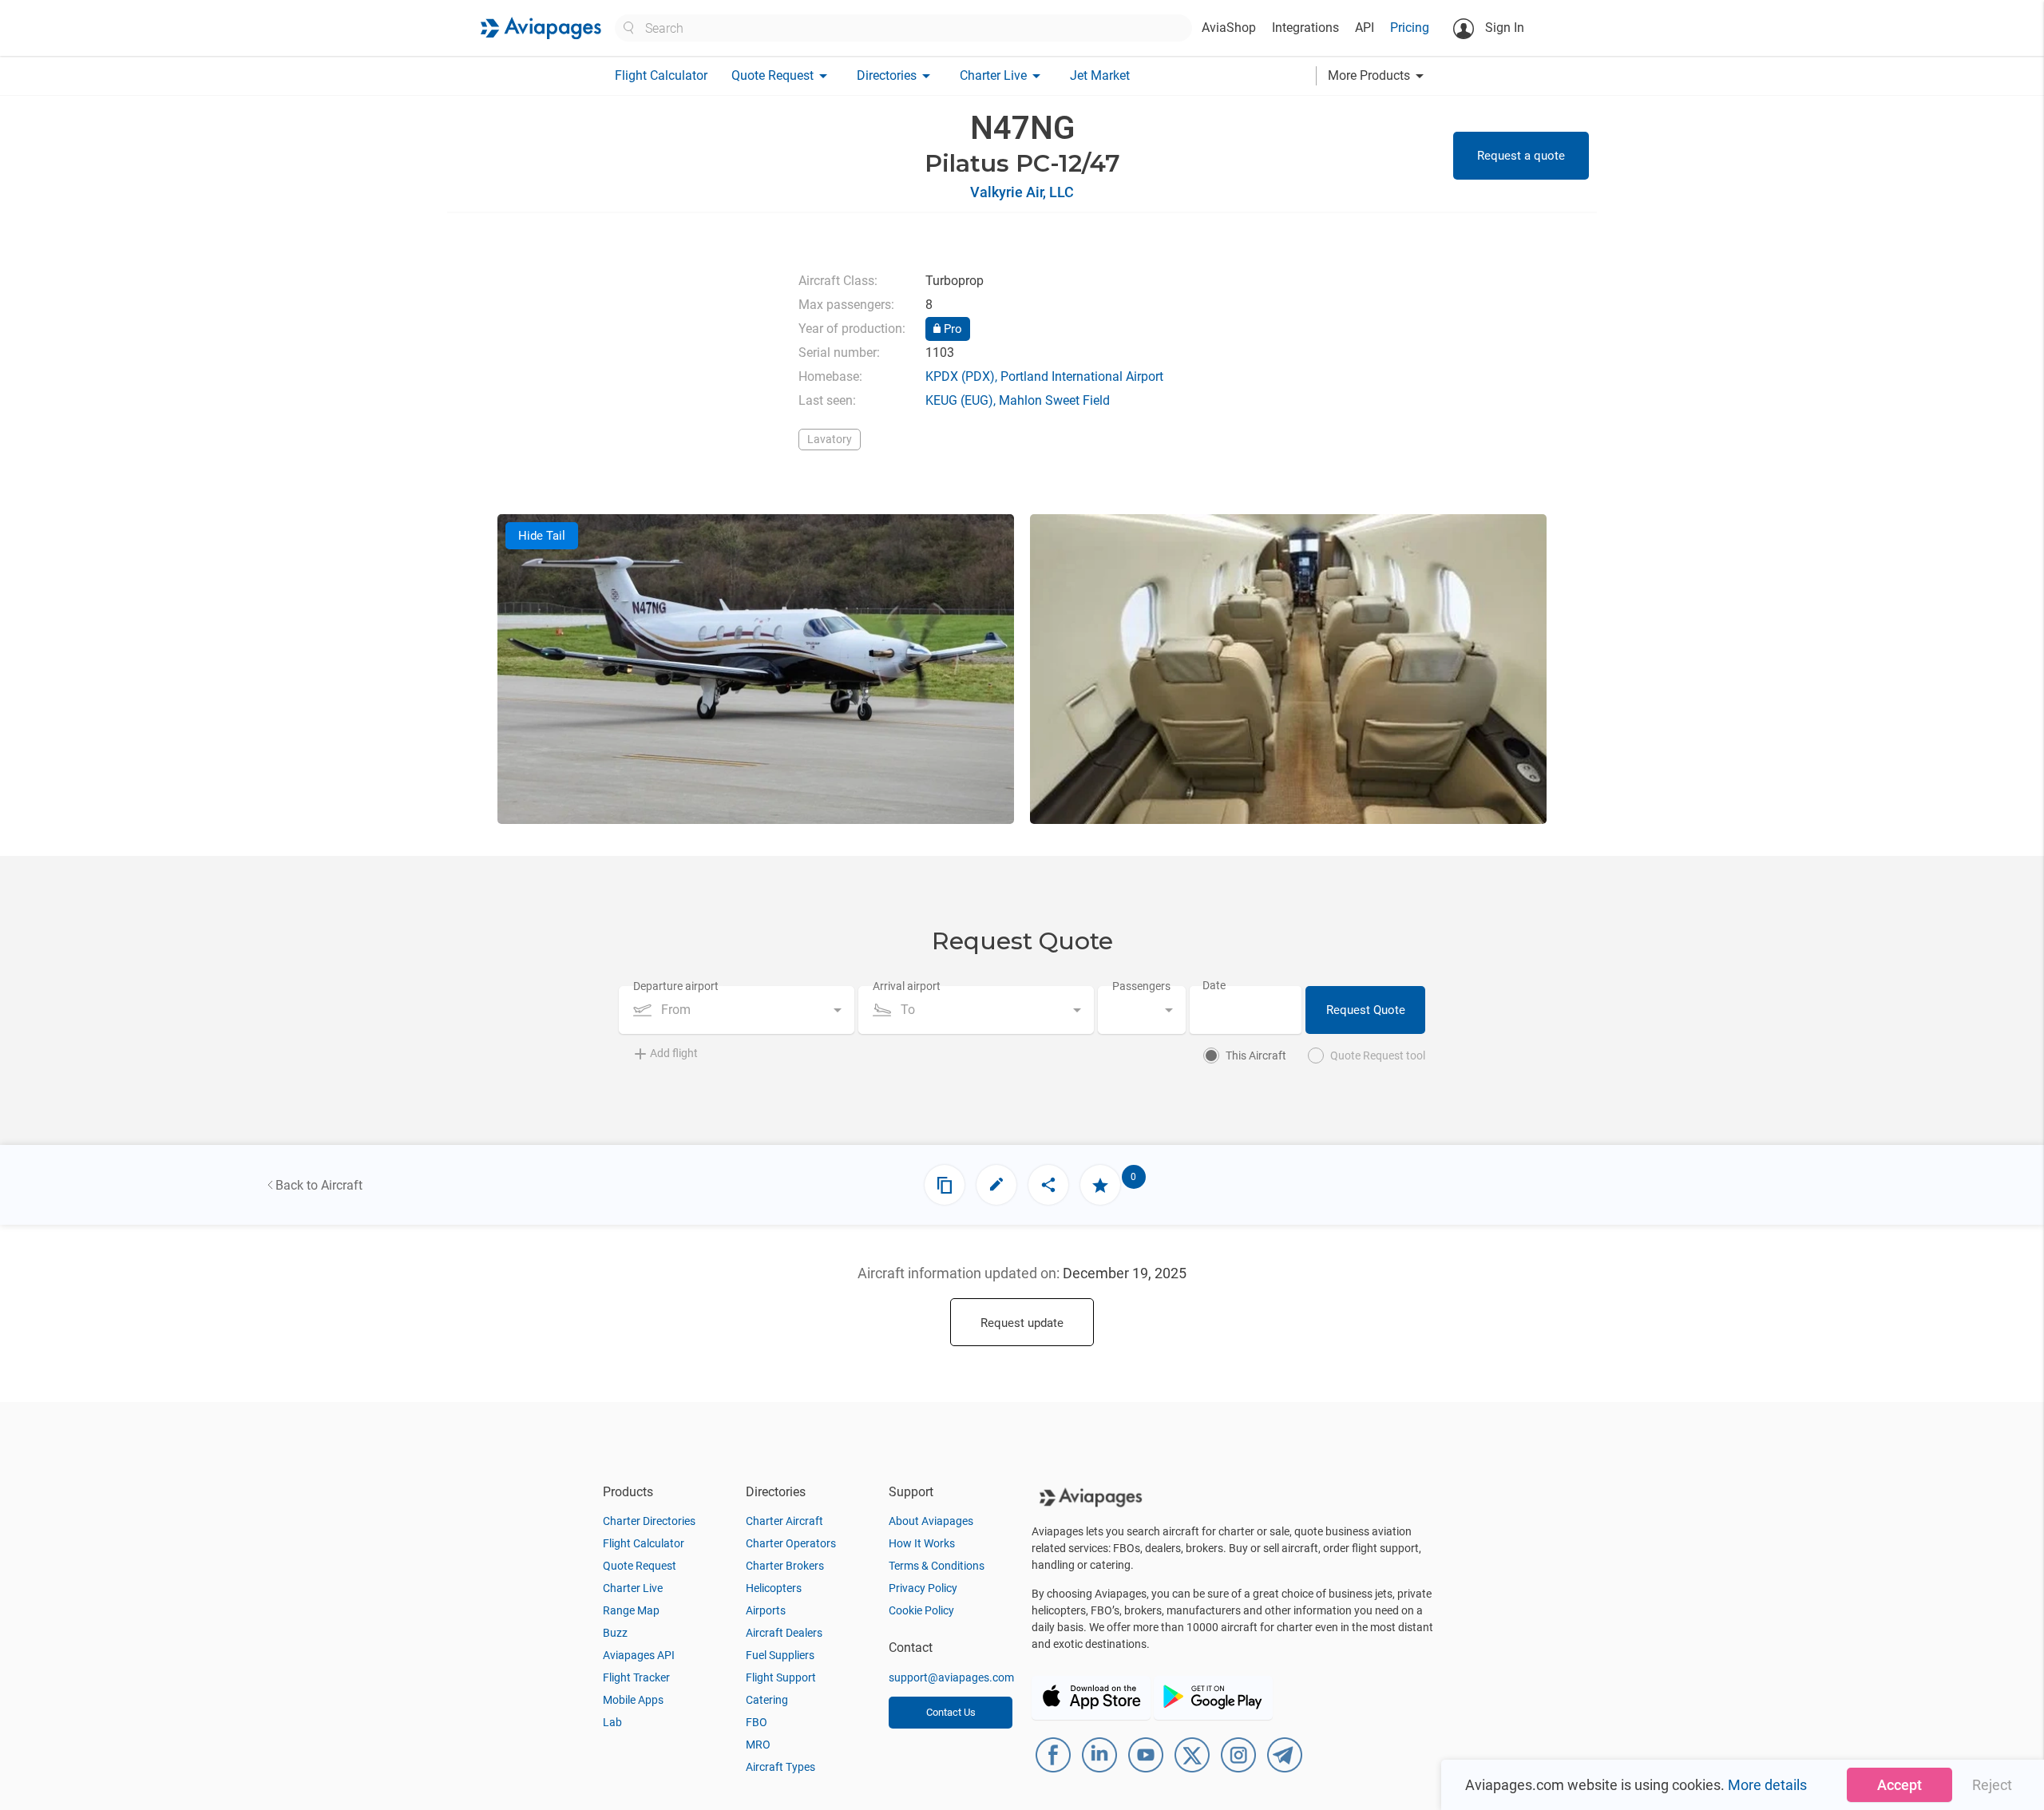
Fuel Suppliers (780, 1655)
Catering (767, 1700)
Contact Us (951, 1712)
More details (1767, 1785)
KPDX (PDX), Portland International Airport (1044, 376)
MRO (758, 1745)
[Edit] (996, 1185)
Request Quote (1366, 1010)
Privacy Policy (923, 1588)
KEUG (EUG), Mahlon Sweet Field (1018, 400)
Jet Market (1100, 75)
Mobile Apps (633, 1700)
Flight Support (781, 1677)
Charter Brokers (785, 1566)
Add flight (674, 1053)
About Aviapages (931, 1521)
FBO (757, 1722)
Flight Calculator (661, 75)
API (1365, 28)
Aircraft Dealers (784, 1633)
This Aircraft (1256, 1056)
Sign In (1503, 28)
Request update (1022, 1323)
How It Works (922, 1543)
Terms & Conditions (937, 1566)
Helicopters (774, 1588)
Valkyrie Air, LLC (1022, 192)
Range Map (631, 1610)
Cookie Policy (921, 1610)
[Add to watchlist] (1100, 1185)
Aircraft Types (780, 1767)
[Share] (1048, 1185)
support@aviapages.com (951, 1677)
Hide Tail (542, 536)
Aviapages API (639, 1655)
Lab (612, 1722)
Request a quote (1521, 156)
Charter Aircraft (784, 1521)
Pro (951, 329)
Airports (766, 1610)
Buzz (615, 1633)
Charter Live (633, 1588)
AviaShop (1229, 28)
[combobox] (737, 1010)
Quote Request (640, 1566)
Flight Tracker (636, 1677)
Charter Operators (791, 1543)
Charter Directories (649, 1521)
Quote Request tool (1378, 1056)
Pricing (1410, 28)
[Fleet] (945, 1185)
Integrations (1305, 28)
